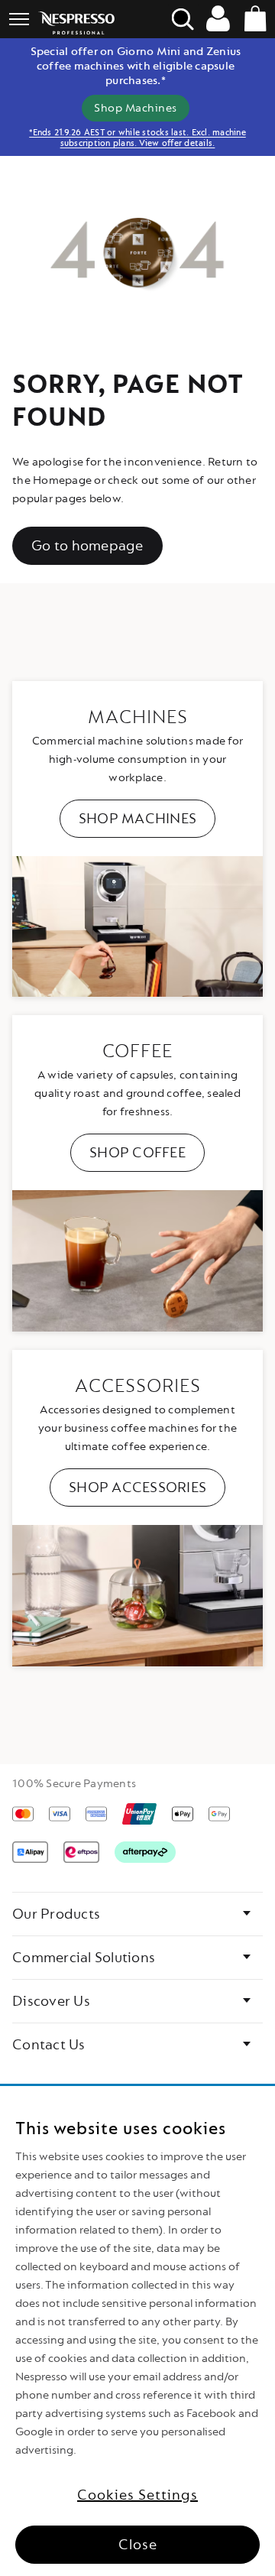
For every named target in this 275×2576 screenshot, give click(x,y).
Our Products (56, 1914)
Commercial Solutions (84, 1958)
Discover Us (51, 2001)
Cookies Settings (137, 2495)
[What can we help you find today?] (183, 19)
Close (138, 2545)
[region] (137, 2331)
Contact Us (49, 2045)
